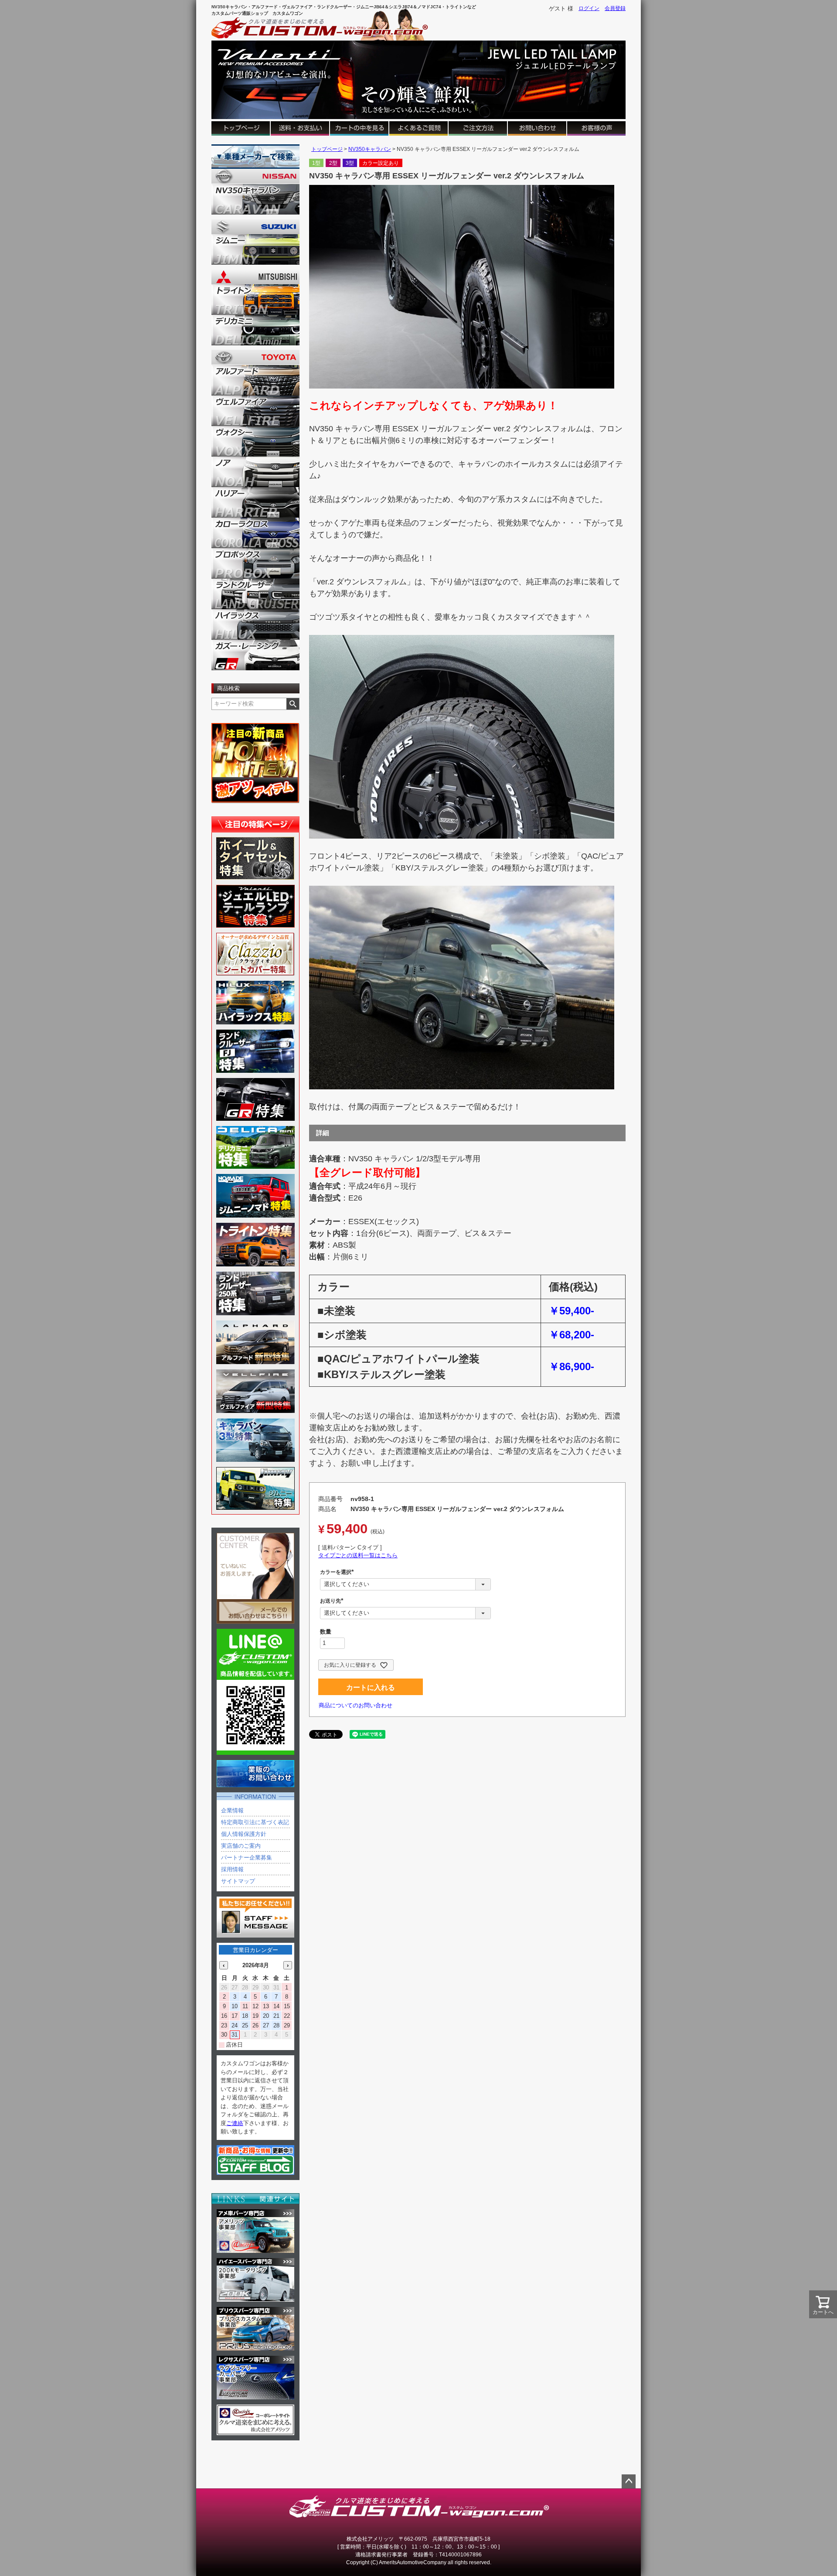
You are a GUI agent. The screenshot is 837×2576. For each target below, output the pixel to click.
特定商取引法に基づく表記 (255, 1822)
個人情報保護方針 (244, 1834)
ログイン (589, 8)
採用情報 (232, 1869)
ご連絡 (235, 2123)
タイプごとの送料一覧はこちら (358, 1555)
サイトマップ (238, 1881)
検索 (293, 704)
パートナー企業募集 (247, 1858)
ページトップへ (629, 2481)
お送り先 (333, 1601)
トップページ (327, 149)
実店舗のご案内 (241, 1846)
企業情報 (232, 1810)
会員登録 (615, 8)
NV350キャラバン (370, 149)
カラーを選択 (338, 1572)
